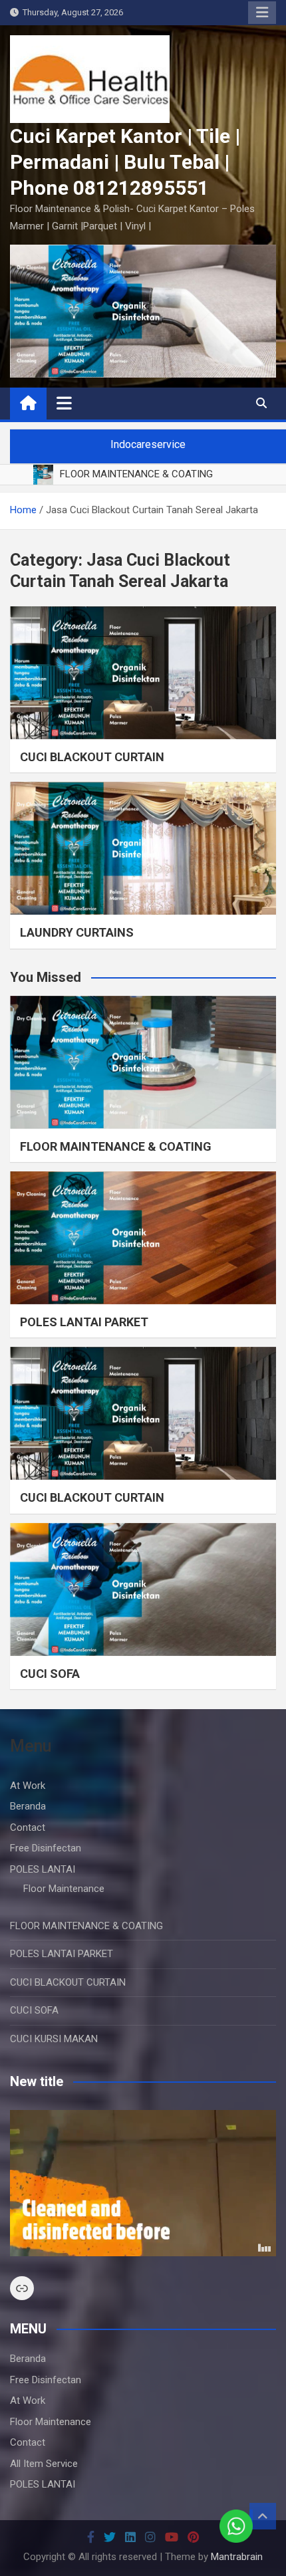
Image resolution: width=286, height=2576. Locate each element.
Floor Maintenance (64, 1889)
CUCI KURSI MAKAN (54, 2039)
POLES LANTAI (43, 1869)
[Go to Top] (263, 2516)
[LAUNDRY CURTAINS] (143, 848)
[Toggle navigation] (64, 403)
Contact (28, 1827)
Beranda (28, 1806)
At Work (28, 1786)
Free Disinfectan (46, 1848)
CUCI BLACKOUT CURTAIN (92, 757)
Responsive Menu (262, 13)
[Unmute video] (143, 2183)
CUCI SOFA (50, 1674)
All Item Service (44, 2464)
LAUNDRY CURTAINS (77, 932)
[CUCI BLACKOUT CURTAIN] (143, 673)
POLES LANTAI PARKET (84, 1322)
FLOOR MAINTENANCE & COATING (116, 1146)
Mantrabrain (237, 2557)
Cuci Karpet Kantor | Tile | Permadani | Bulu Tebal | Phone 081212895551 (125, 162)
